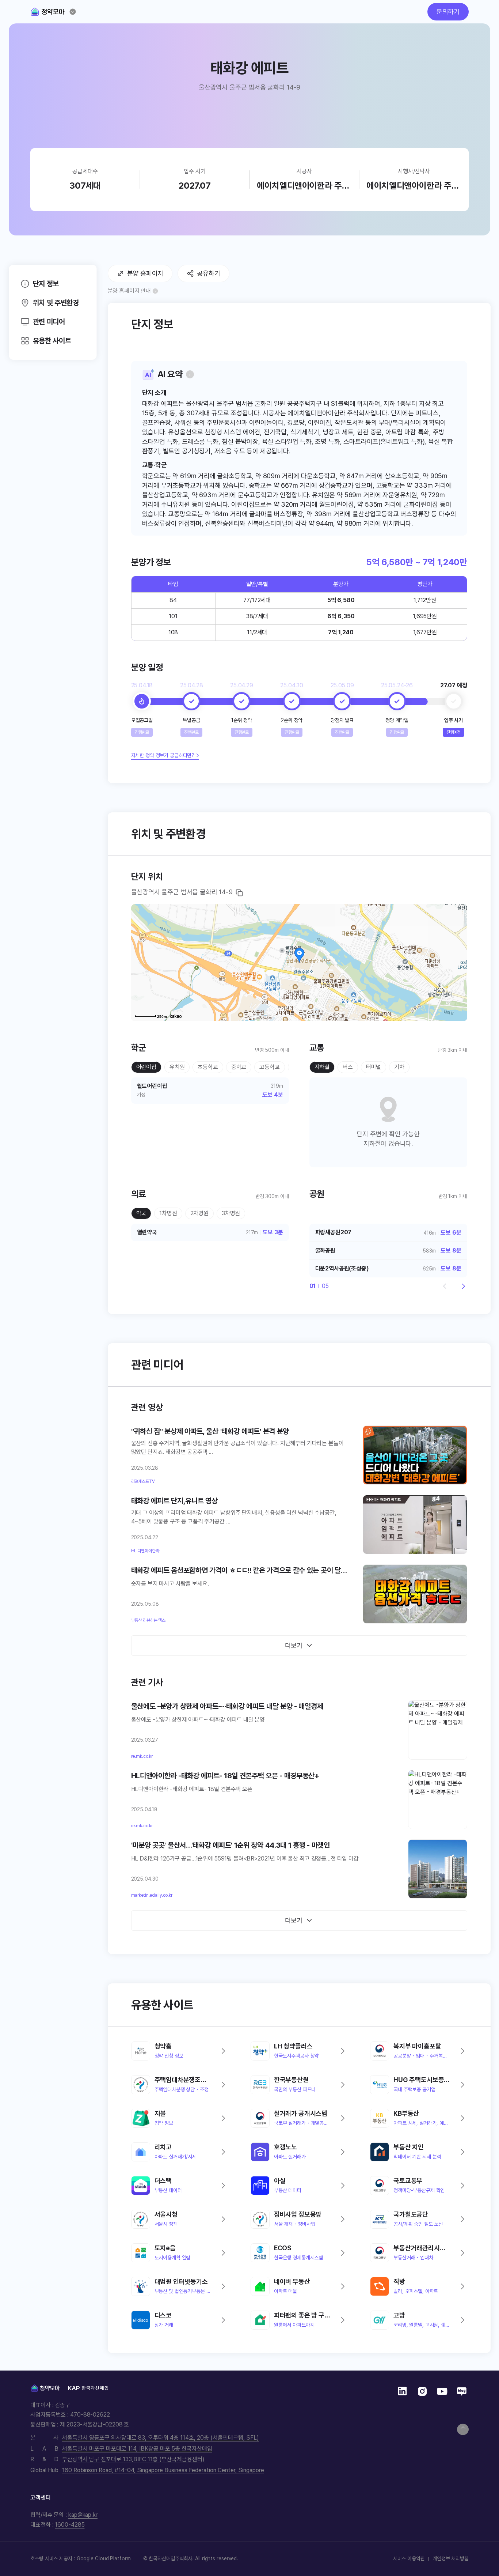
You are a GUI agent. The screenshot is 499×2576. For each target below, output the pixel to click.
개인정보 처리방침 (451, 2558)
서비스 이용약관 (409, 2558)
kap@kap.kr (83, 2515)
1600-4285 (70, 2525)
